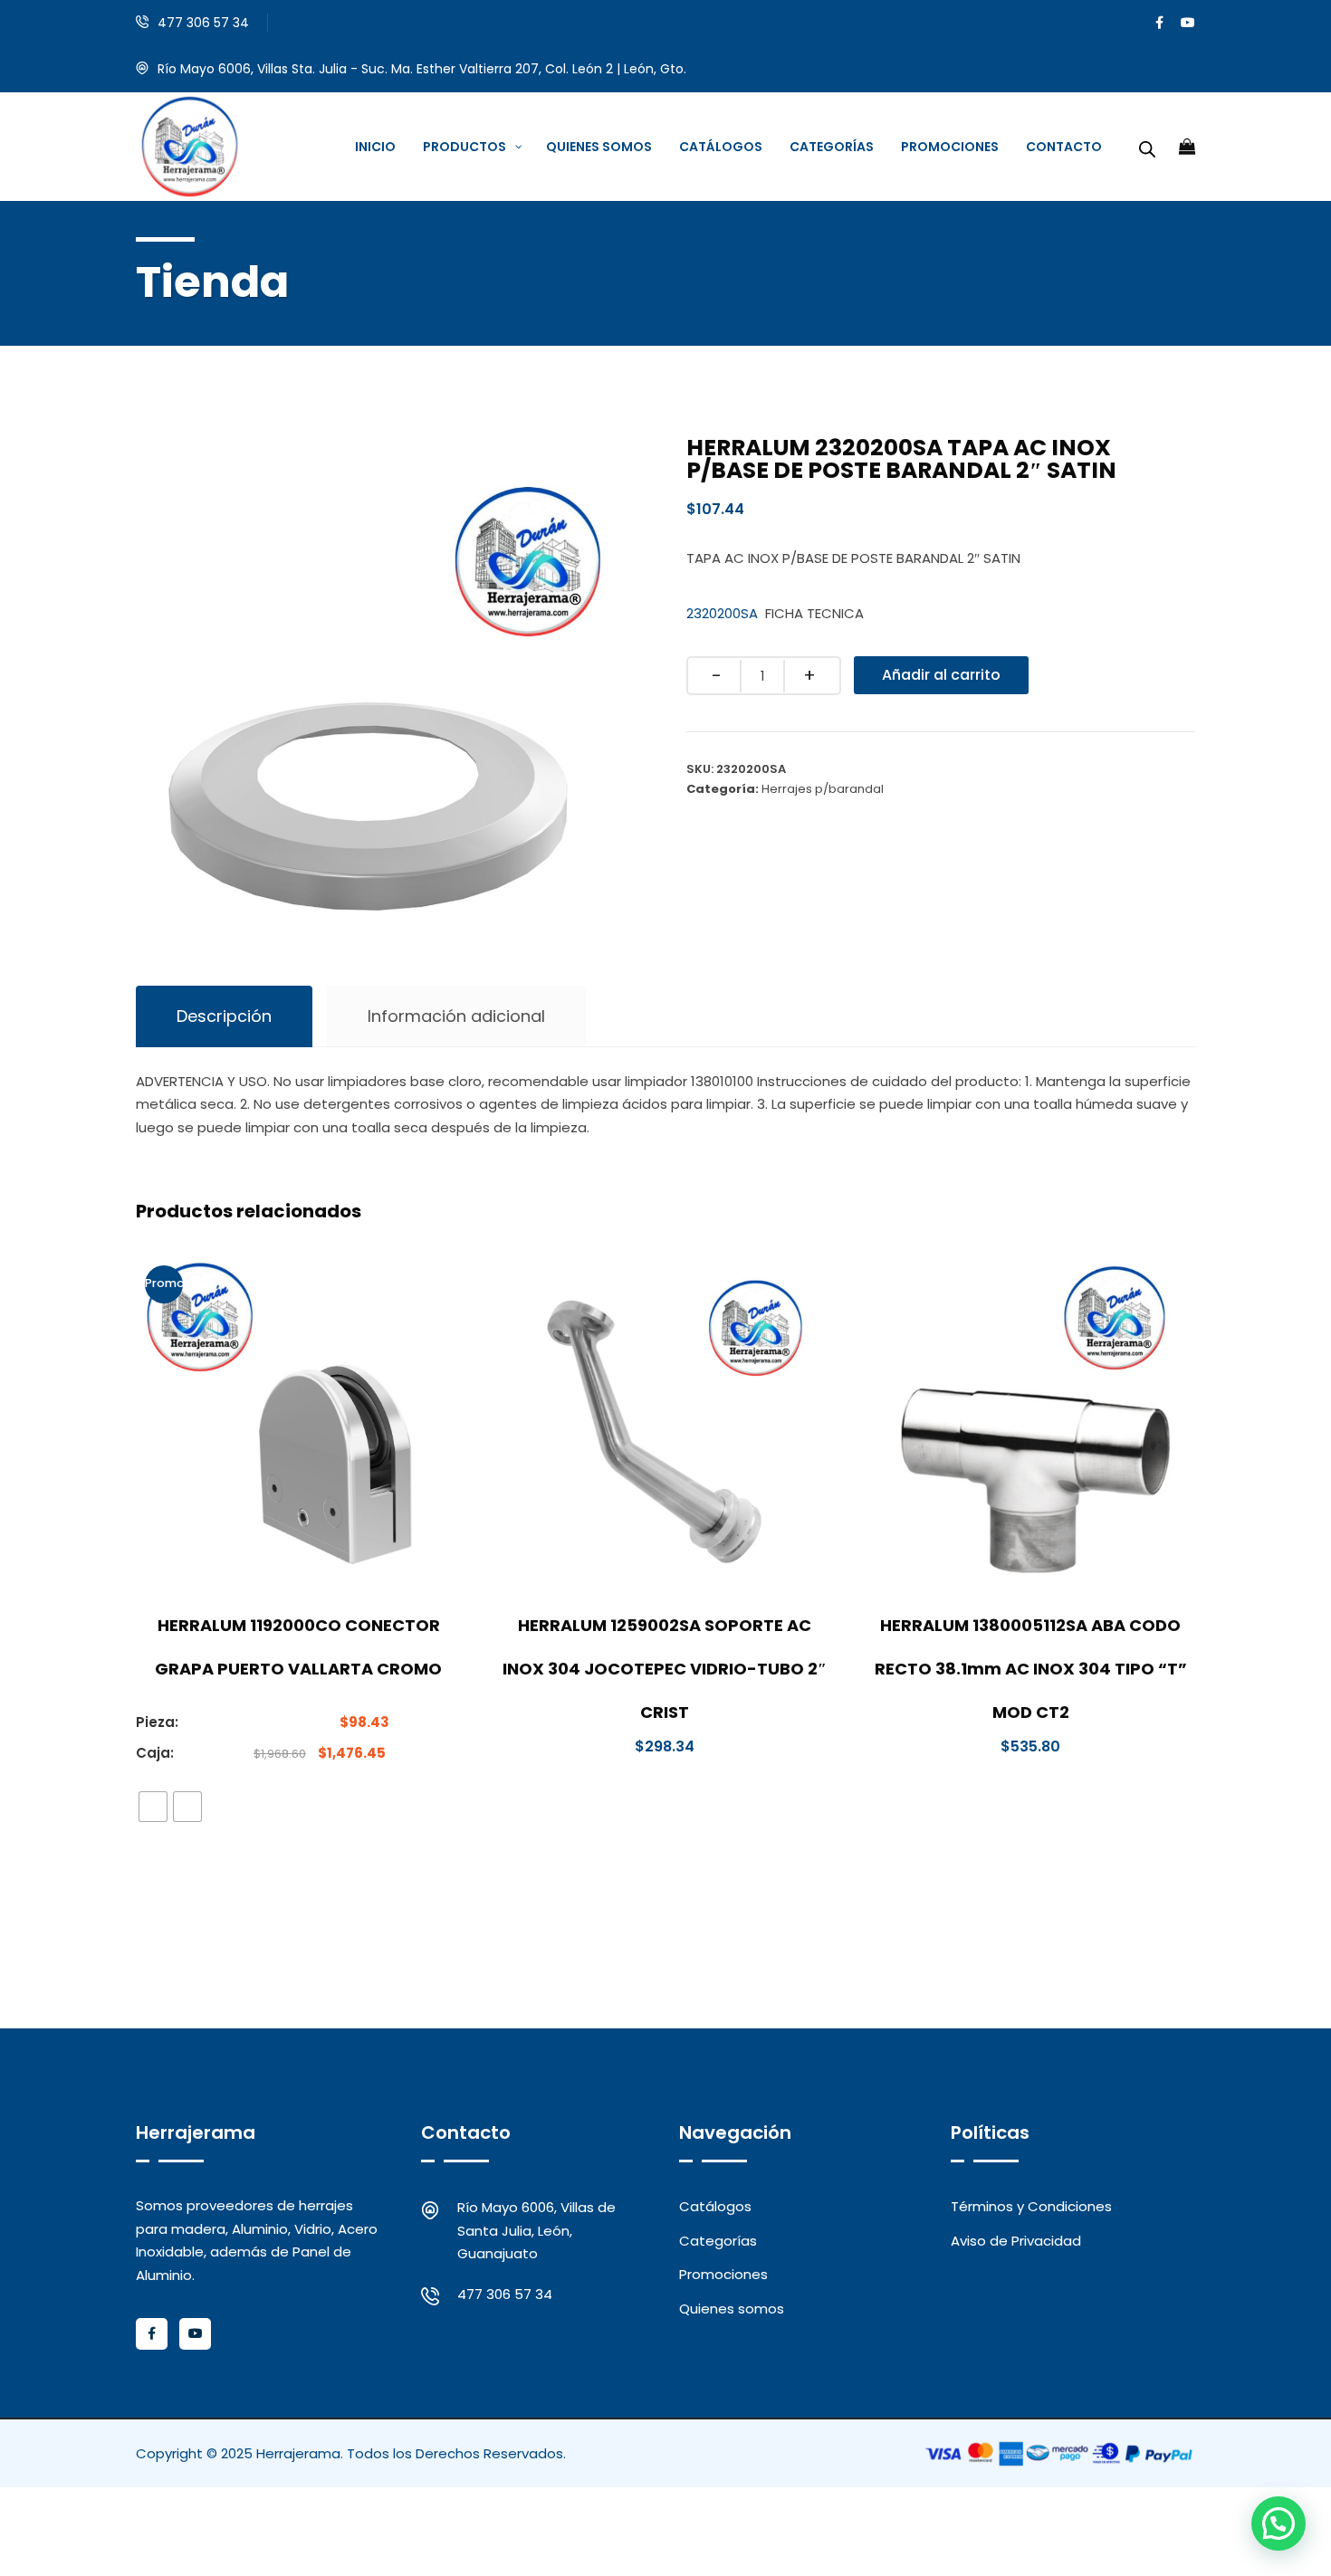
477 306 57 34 (203, 23)
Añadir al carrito (941, 675)
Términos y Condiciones (1031, 2206)
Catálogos (715, 2206)
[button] (1278, 2524)
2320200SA (722, 613)
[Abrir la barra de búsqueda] (1147, 147)
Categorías (718, 2241)
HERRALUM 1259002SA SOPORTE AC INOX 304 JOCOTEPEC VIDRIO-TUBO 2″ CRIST (665, 1669)
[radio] (153, 1807)
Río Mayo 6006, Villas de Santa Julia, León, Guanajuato (536, 2230)
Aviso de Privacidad (1016, 2241)
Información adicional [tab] (456, 1016)
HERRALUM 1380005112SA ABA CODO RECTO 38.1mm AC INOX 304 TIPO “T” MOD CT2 (1031, 1669)
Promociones (723, 2274)
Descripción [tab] (224, 1016)
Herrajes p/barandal (823, 789)
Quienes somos (732, 2309)
